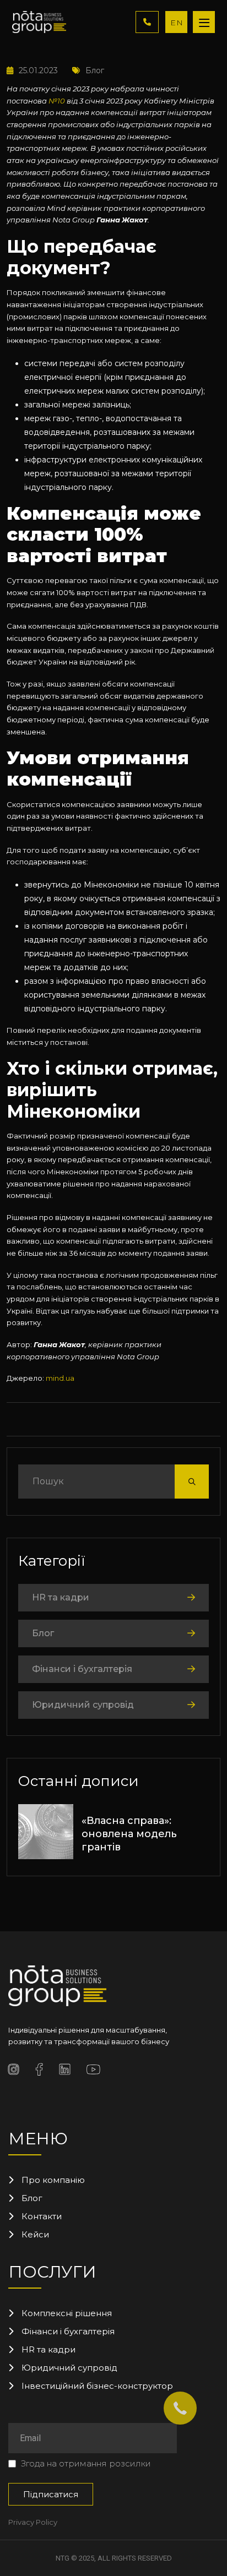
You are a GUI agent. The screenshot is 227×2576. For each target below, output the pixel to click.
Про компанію (53, 2180)
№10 (57, 101)
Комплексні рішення (67, 2313)
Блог (95, 70)
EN (177, 23)
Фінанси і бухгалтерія (82, 1669)
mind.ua (60, 1378)
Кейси (35, 2234)
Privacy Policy (33, 2522)
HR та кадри (61, 1597)
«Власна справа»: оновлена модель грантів (129, 1834)
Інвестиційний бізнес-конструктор (97, 2386)
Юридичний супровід (83, 1705)
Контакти (42, 2216)
